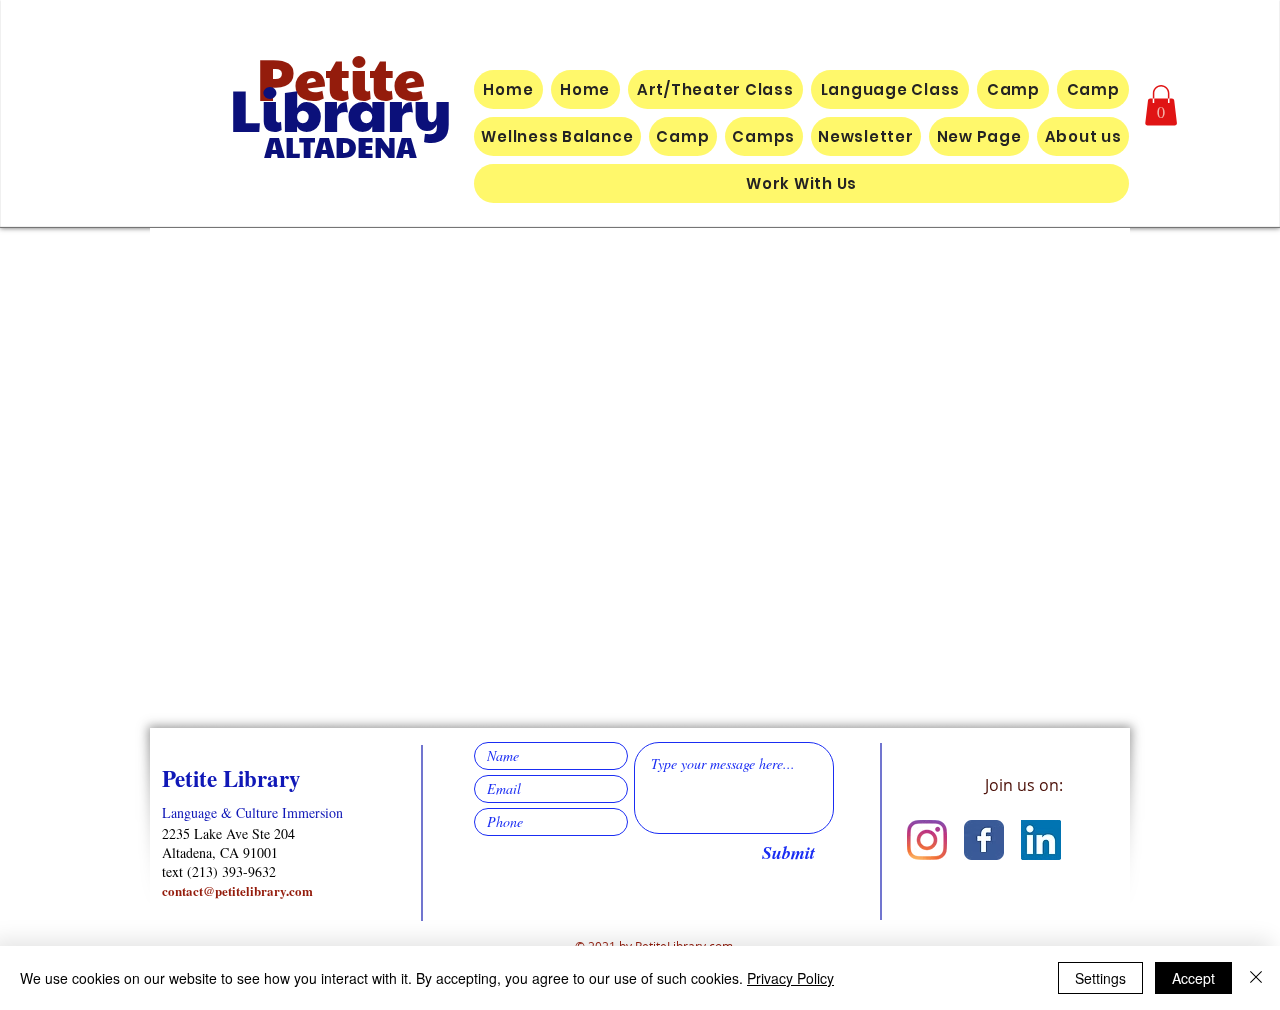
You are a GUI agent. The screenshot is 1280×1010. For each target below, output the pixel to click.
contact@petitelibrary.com (237, 890)
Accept (1193, 978)
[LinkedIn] (1041, 840)
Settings (1100, 978)
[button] (1161, 105)
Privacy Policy (790, 978)
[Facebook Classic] (984, 840)
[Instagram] (927, 840)
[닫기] (1256, 978)
